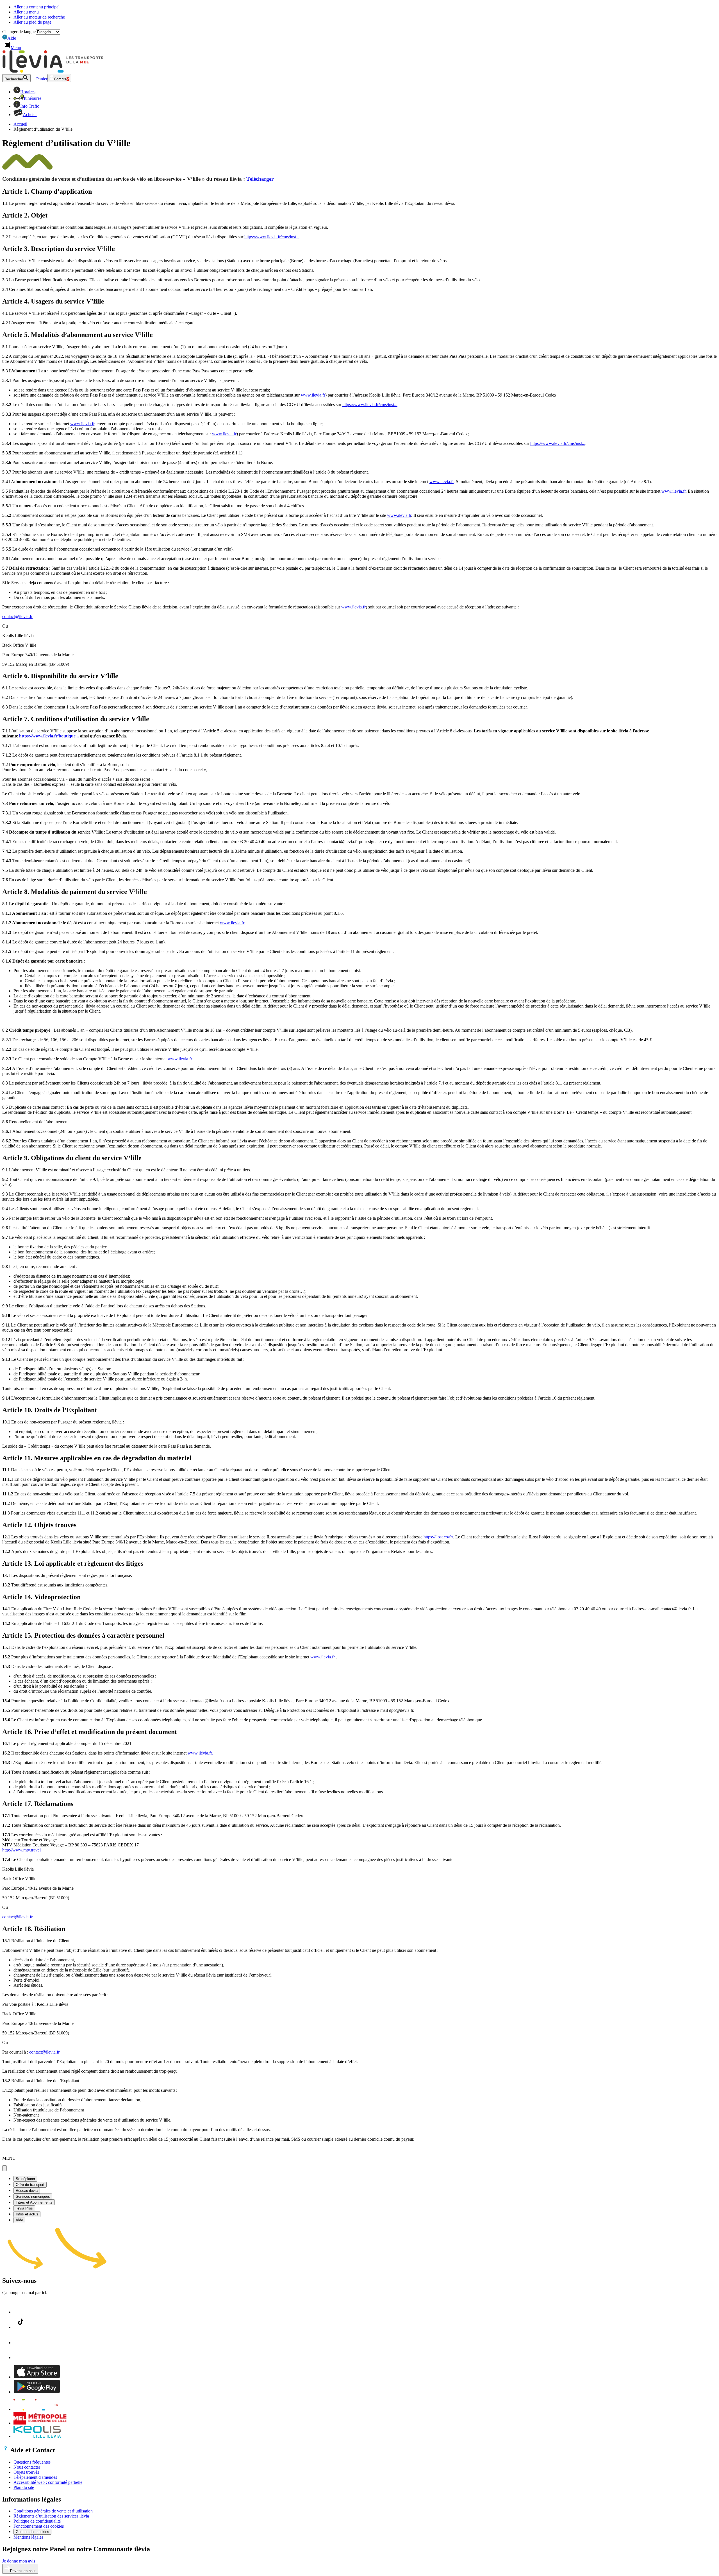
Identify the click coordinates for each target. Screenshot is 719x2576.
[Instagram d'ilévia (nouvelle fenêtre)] (21, 2343)
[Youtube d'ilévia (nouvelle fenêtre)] (20, 2357)
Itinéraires (33, 98)
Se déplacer (25, 2179)
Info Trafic (30, 106)
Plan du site (24, 2487)
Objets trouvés (26, 2472)
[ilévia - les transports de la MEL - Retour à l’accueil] (53, 71)
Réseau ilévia (27, 2191)
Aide (10, 38)
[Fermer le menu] (4, 2168)
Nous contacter (27, 2467)
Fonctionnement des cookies (39, 2526)
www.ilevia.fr (313, 395)
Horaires (28, 92)
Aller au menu (26, 12)
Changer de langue (19, 32)
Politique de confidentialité (37, 2521)
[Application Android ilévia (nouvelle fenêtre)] (37, 2392)
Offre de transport (30, 2185)
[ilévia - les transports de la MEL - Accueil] (40, 2409)
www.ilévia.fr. (200, 1753)
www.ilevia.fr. (233, 923)
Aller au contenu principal (37, 7)
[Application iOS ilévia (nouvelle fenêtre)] (37, 2377)
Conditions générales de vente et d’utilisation (53, 2511)
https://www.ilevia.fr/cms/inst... (272, 237)
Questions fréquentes (32, 2462)
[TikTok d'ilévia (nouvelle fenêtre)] (21, 2327)
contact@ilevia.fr (17, 616)
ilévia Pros (24, 2208)
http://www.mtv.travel (21, 1850)
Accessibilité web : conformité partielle (48, 2482)
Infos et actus (27, 2214)
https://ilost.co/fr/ (438, 1537)
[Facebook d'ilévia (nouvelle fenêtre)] (21, 2312)
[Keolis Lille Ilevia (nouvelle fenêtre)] (37, 2436)
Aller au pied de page (32, 22)
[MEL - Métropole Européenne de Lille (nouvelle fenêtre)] (40, 2423)
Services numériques (33, 2196)
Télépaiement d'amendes (35, 2477)
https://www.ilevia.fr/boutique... (49, 736)
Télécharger (260, 179)
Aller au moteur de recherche (39, 17)
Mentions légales (28, 2537)
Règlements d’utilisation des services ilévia (51, 2516)
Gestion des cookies (32, 2532)
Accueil (20, 124)
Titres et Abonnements (34, 2202)
